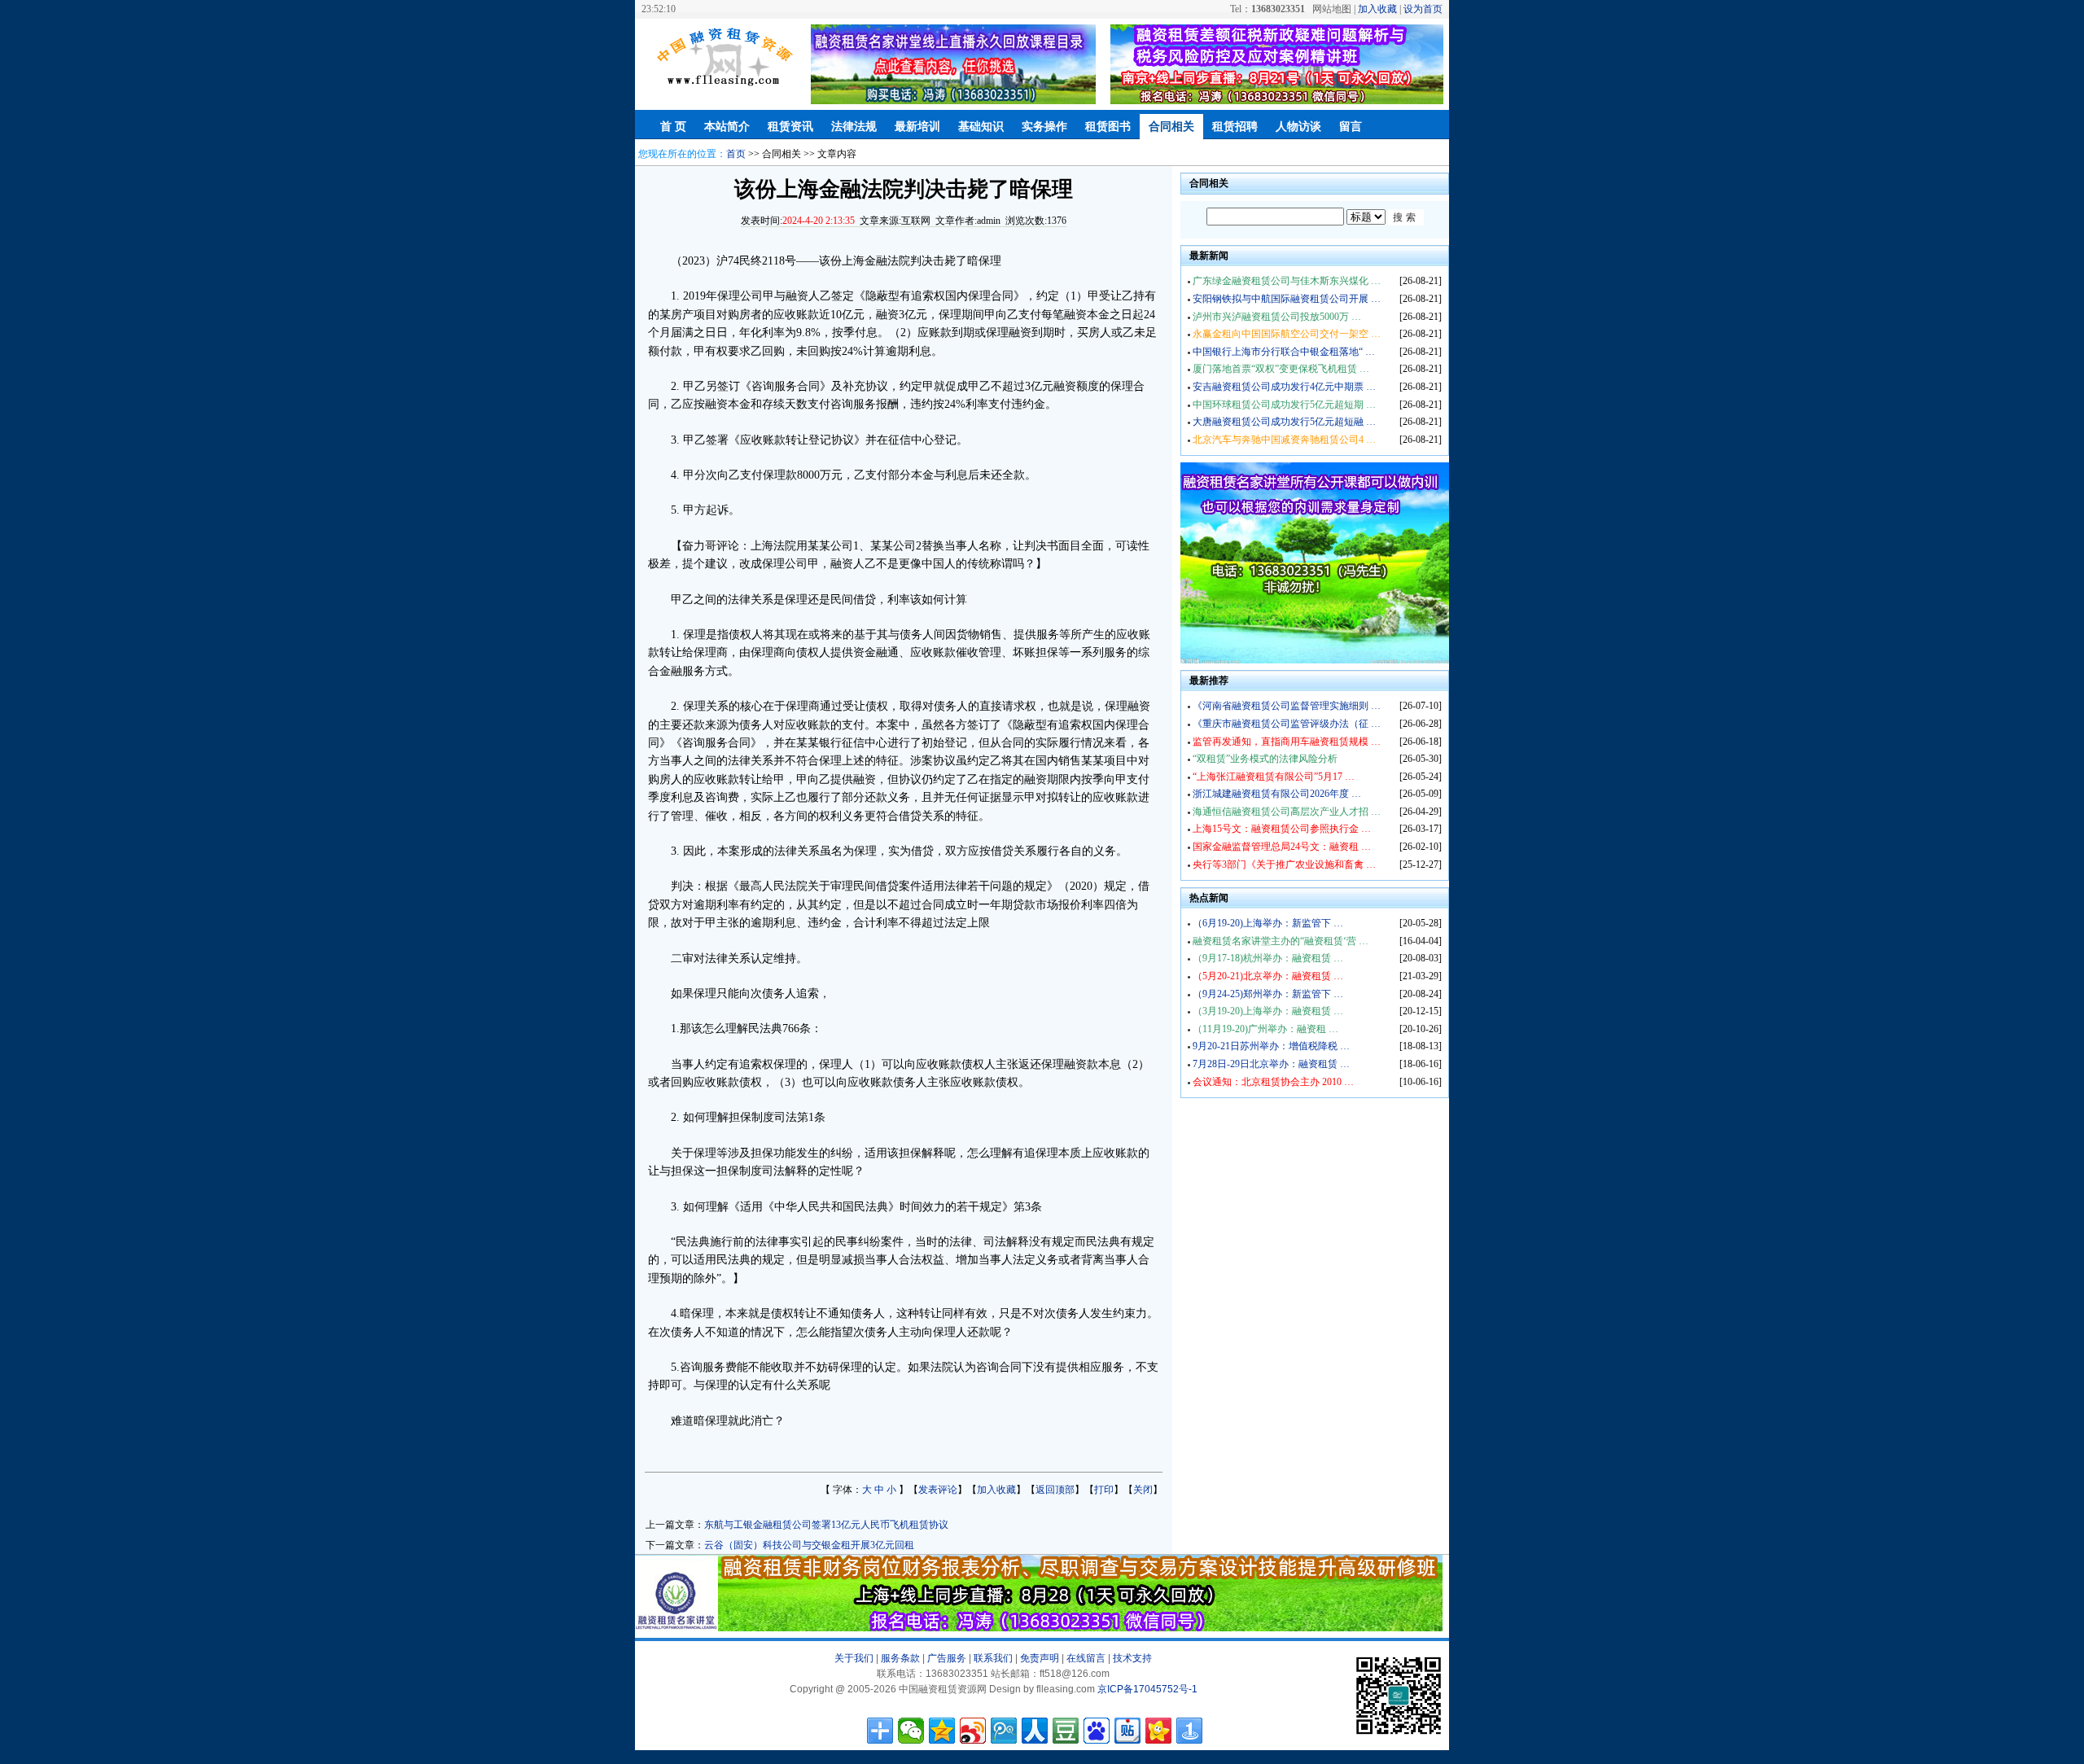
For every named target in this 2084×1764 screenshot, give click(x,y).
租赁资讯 (790, 127)
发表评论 (938, 1490)
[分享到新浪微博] (973, 1731)
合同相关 (1171, 127)
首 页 (673, 127)
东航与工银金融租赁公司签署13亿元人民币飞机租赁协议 (826, 1525)
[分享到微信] (911, 1731)
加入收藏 (1377, 9)
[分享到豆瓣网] (1066, 1731)
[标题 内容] (1315, 217)
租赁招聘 (1235, 127)
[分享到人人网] (1035, 1731)
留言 (1351, 127)
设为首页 (1423, 9)
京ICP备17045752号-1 (1147, 1689)
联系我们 (993, 1658)
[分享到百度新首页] (1097, 1731)
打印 (1104, 1490)
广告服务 (947, 1658)
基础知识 (981, 127)
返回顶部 (1055, 1490)
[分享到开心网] (1158, 1731)
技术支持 (1132, 1658)
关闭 (1143, 1490)
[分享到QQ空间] (942, 1731)
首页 (736, 154)
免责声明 (1040, 1658)
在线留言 (1086, 1658)
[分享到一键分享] (1189, 1731)
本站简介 (727, 127)
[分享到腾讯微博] (1004, 1731)
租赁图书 (1108, 127)
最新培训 (917, 127)
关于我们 (854, 1658)
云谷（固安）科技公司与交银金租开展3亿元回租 (809, 1545)
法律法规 (854, 127)
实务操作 (1044, 127)
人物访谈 (1298, 127)
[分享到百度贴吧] (1127, 1731)
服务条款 (900, 1658)
